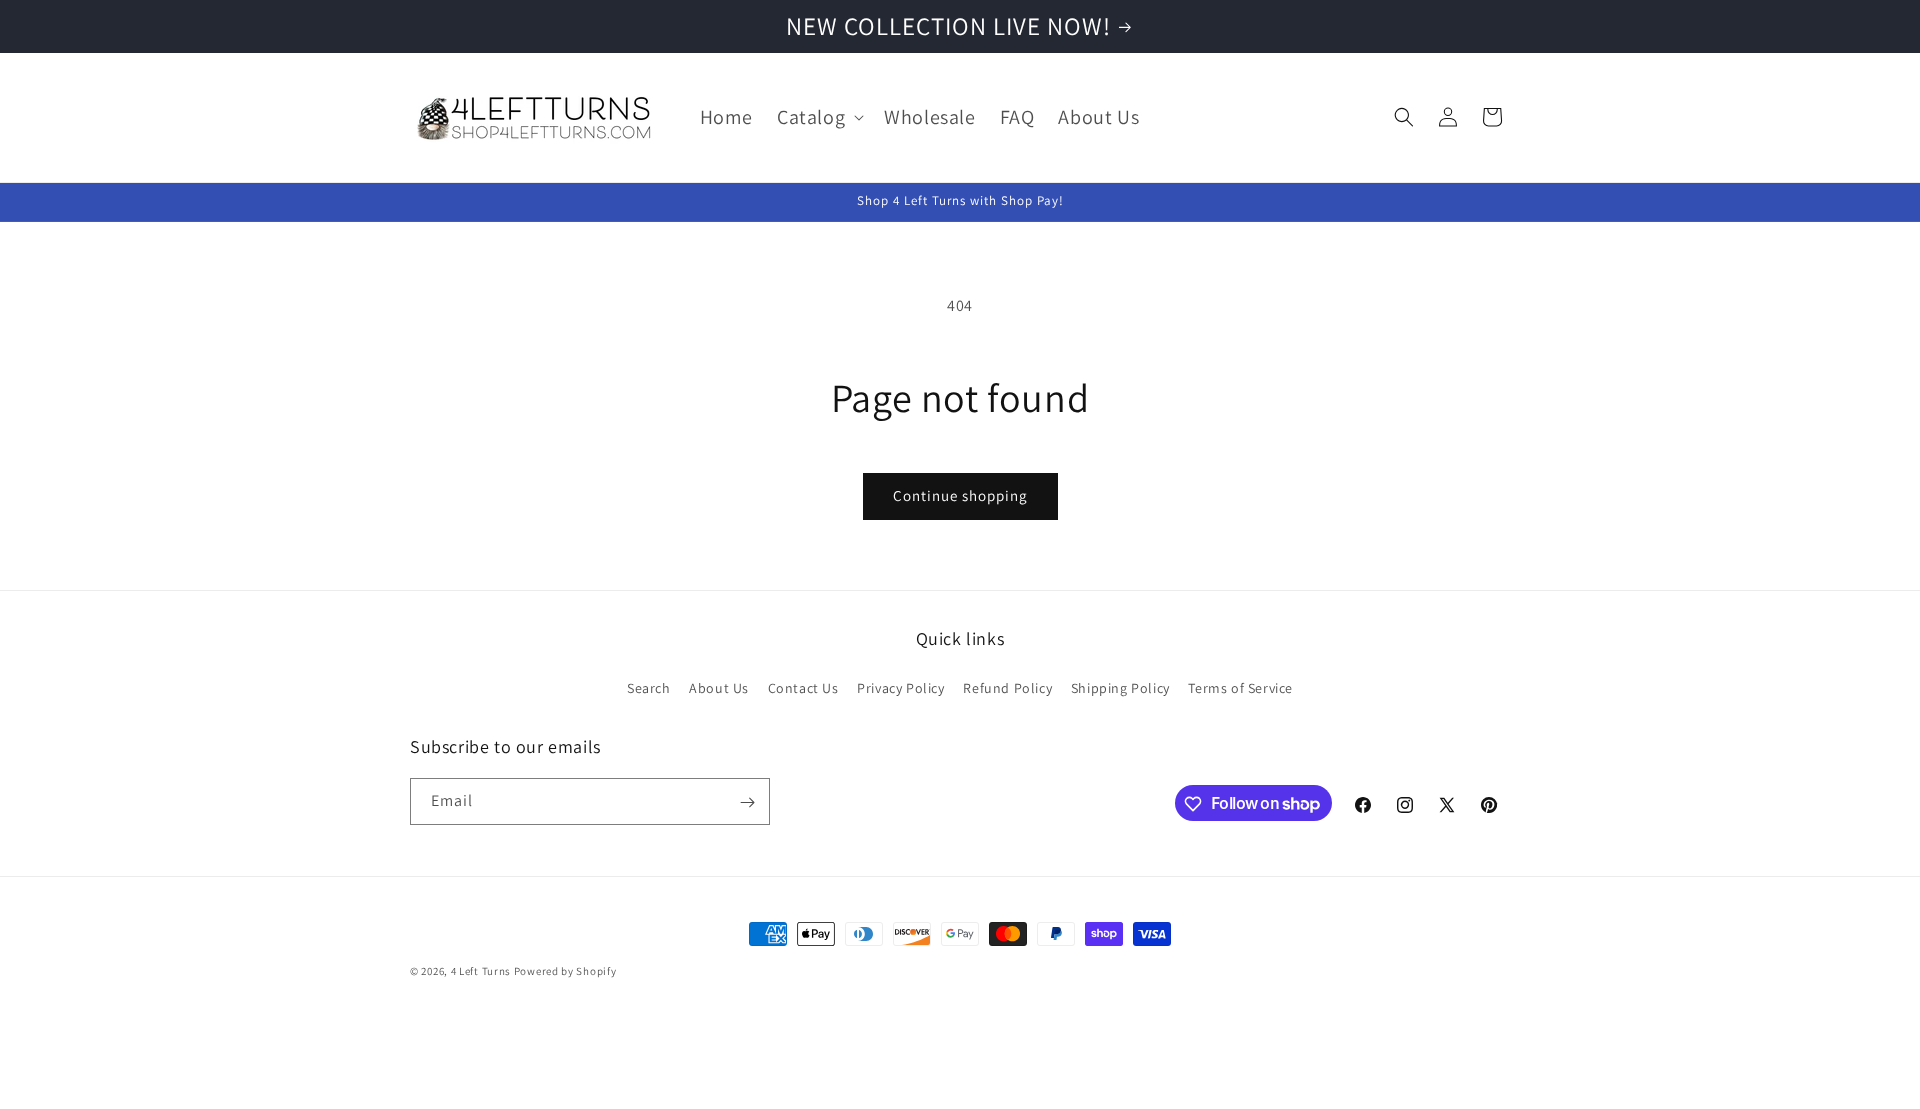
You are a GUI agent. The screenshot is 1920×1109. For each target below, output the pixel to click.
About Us (719, 687)
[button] (818, 117)
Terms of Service (1240, 687)
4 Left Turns (481, 971)
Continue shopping (960, 495)
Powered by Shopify (565, 971)
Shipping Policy (1120, 687)
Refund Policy (1007, 687)
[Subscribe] (747, 802)
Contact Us (803, 687)
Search (649, 687)
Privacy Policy (900, 687)
